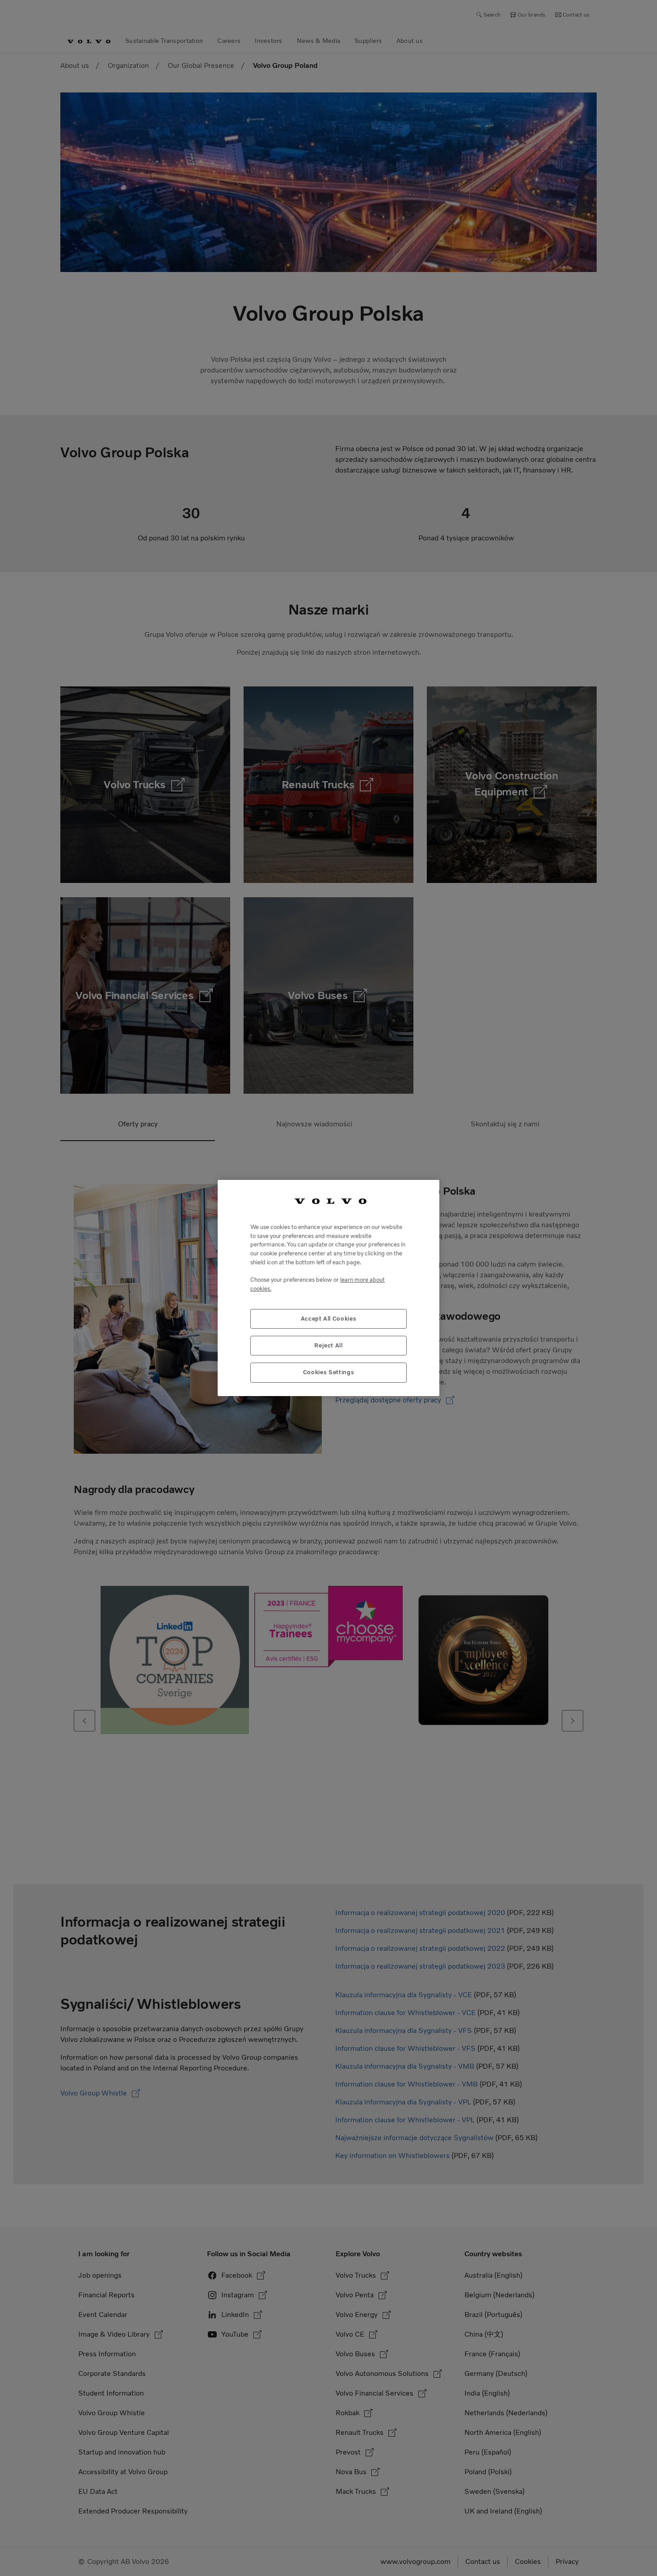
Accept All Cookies (329, 1319)
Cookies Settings (329, 1372)
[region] (328, 1288)
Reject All (328, 1345)
